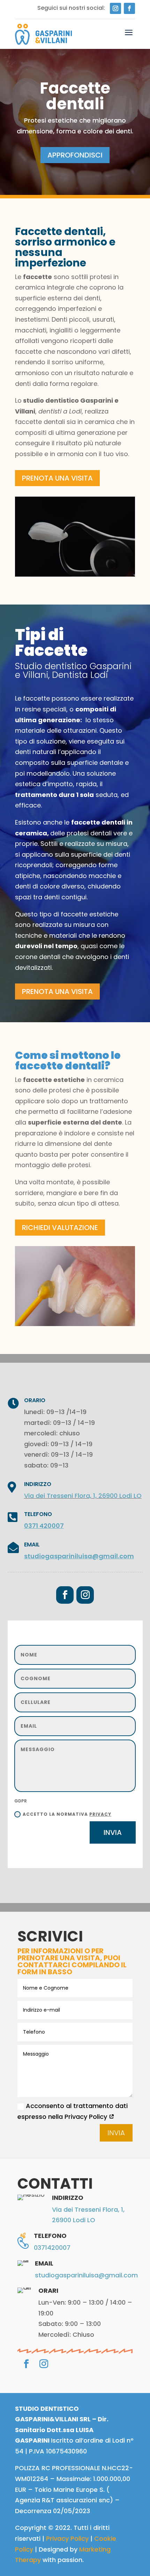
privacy (100, 1814)
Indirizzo (38, 1484)
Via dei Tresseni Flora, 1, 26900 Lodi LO (83, 1496)
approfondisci (75, 155)
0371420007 (52, 2248)
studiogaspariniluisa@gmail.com (79, 1556)
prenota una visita (57, 478)
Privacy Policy (67, 2538)
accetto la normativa (67, 1814)
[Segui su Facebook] (129, 8)
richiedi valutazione (60, 1228)
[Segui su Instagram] (115, 8)
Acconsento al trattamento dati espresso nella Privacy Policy (73, 2111)
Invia (113, 1832)
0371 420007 (44, 1526)
